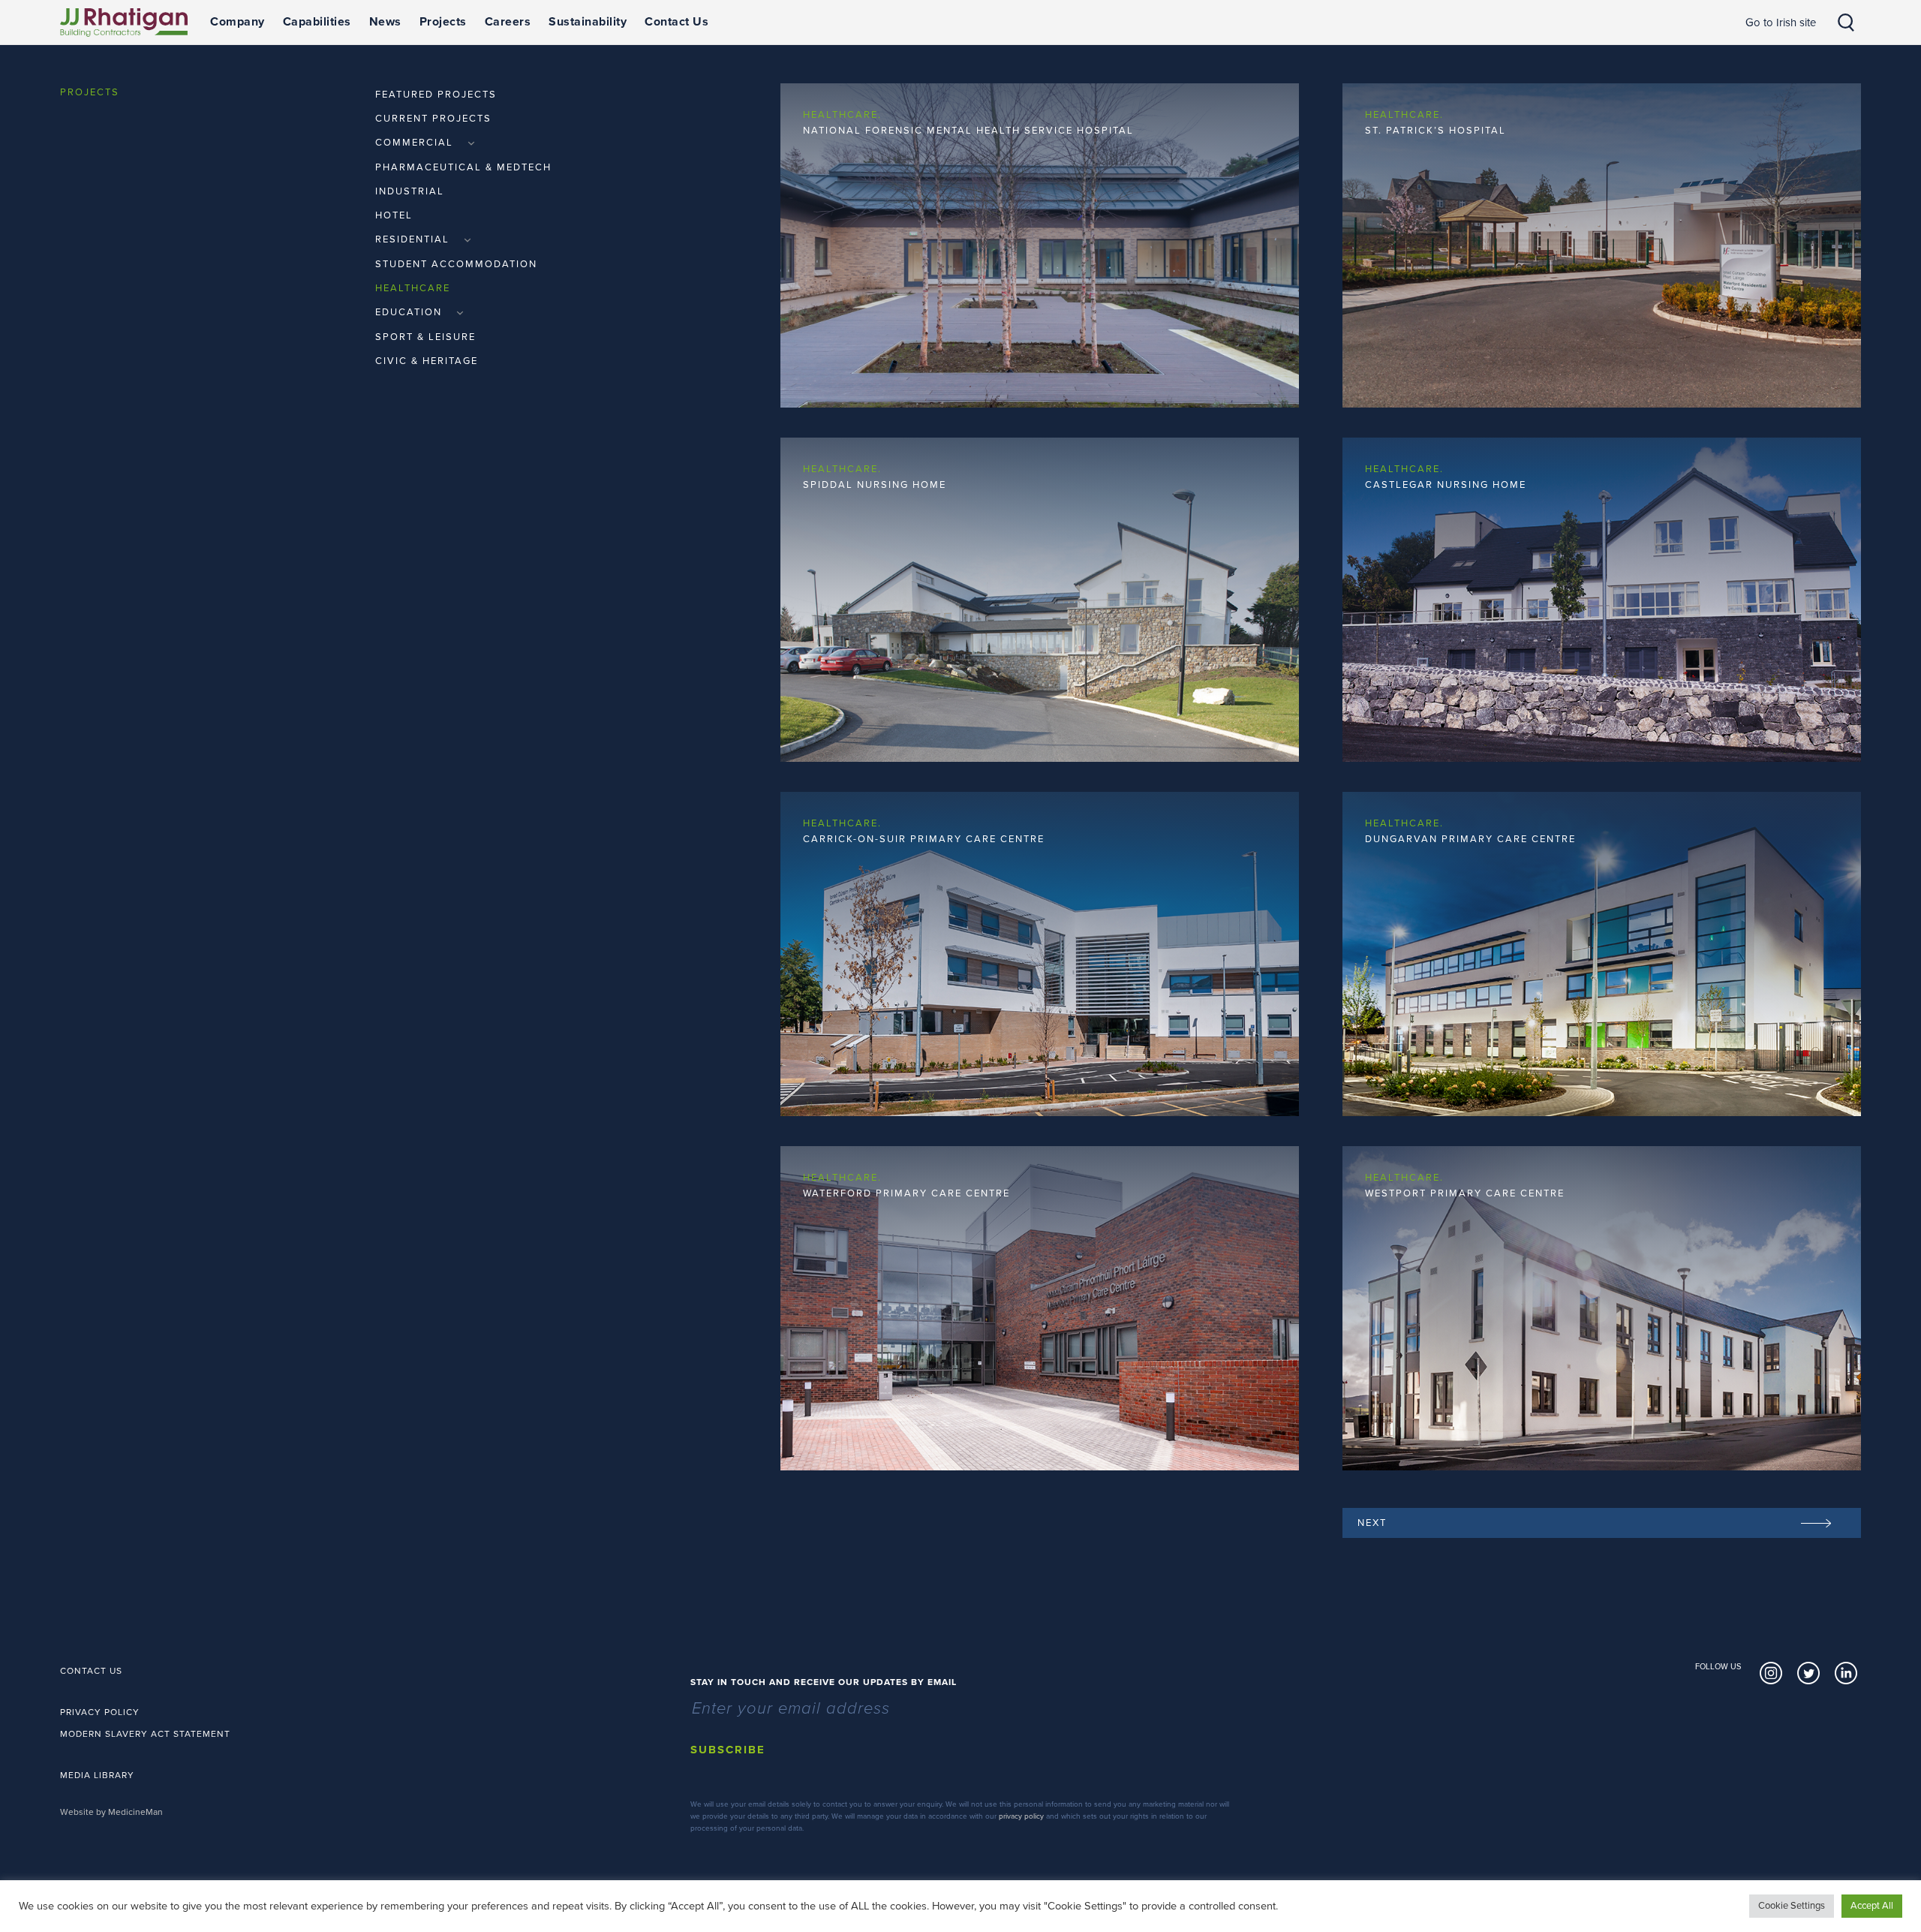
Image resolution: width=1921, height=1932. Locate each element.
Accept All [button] (1872, 1906)
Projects (443, 22)
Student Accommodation (456, 264)
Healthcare (413, 288)
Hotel (394, 215)
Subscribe (728, 1750)
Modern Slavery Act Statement (145, 1734)
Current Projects (433, 119)
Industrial (410, 191)
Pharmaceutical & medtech (463, 167)
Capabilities (317, 22)
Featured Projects (436, 95)
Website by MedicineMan (111, 1812)
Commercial (416, 143)
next (1372, 1523)
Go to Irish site (1781, 23)
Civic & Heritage (427, 361)
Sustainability (588, 22)
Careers (508, 22)
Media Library (97, 1775)
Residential (414, 239)
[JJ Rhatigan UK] (124, 23)
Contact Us (676, 22)
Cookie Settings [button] (1792, 1906)
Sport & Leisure (425, 337)
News (385, 22)
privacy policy (1021, 1816)
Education (410, 312)
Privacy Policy (100, 1712)
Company (237, 22)
